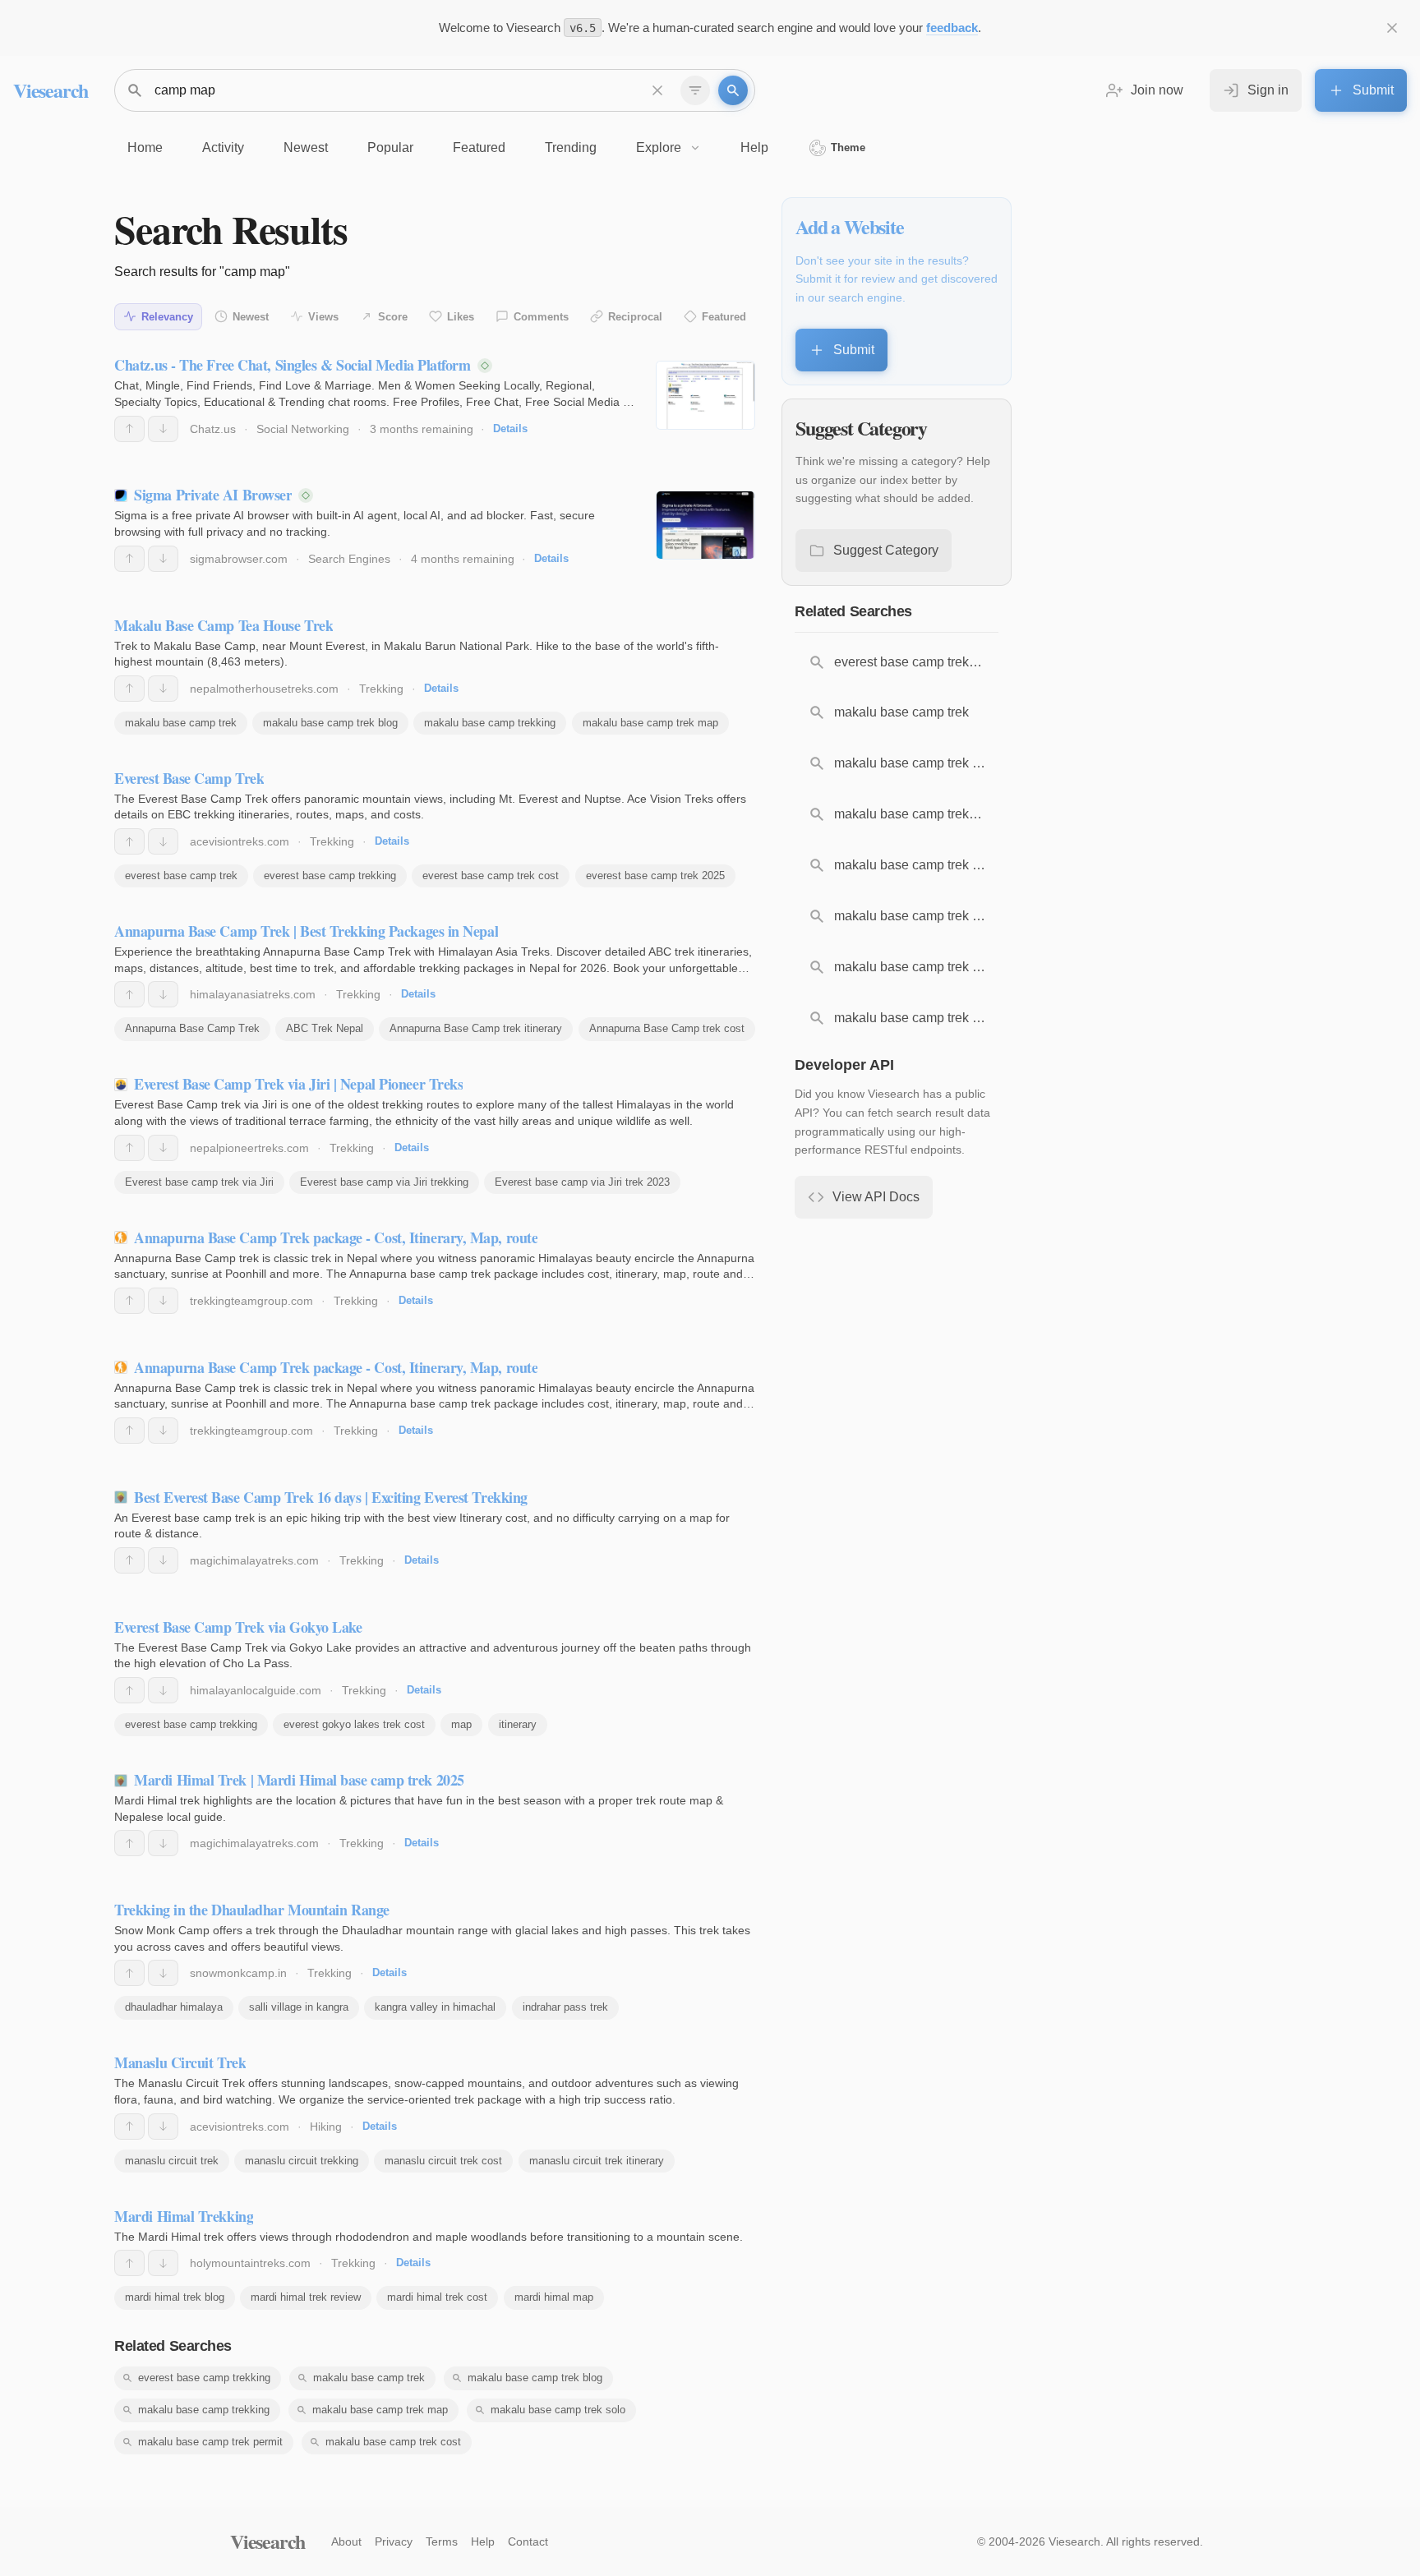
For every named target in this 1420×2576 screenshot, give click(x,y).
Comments (541, 317)
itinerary (518, 1724)
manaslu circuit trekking (302, 2161)
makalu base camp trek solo (558, 2410)
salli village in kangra (299, 2007)
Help (483, 2541)
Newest (251, 317)
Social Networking (303, 429)
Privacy (394, 2541)
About (346, 2541)
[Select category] (695, 90)
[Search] (733, 90)
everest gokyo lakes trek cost (354, 1724)
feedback (952, 28)
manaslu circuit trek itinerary (597, 2161)
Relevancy (167, 317)
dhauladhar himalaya (174, 2007)
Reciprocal (635, 317)
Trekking (381, 689)
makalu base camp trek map (650, 723)
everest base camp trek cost (491, 876)
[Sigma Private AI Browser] (705, 525)
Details (510, 429)
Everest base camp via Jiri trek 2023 (582, 1182)
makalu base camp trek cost (393, 2442)
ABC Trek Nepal (325, 1028)
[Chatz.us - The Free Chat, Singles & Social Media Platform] (705, 395)
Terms (442, 2541)
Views (323, 317)
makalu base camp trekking (490, 723)
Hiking (326, 2127)
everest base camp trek (181, 876)
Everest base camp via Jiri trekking (384, 1182)
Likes (461, 317)
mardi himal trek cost (437, 2297)
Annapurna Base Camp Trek (192, 1028)
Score (393, 317)
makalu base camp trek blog (330, 723)
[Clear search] (657, 90)
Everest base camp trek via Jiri (199, 1182)
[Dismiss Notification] (1392, 28)
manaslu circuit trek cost (443, 2161)
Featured (724, 317)
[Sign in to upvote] (129, 429)
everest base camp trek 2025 (655, 876)
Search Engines (349, 559)
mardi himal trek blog (175, 2297)
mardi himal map (554, 2297)
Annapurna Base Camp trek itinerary (476, 1028)
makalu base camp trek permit (210, 2442)
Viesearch (51, 90)
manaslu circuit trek (172, 2161)
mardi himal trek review (306, 2297)
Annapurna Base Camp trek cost (667, 1028)
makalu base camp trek (181, 723)
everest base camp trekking (330, 876)
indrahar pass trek (565, 2007)
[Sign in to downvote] (163, 429)
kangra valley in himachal (435, 2007)
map (461, 1724)
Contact (528, 2541)
